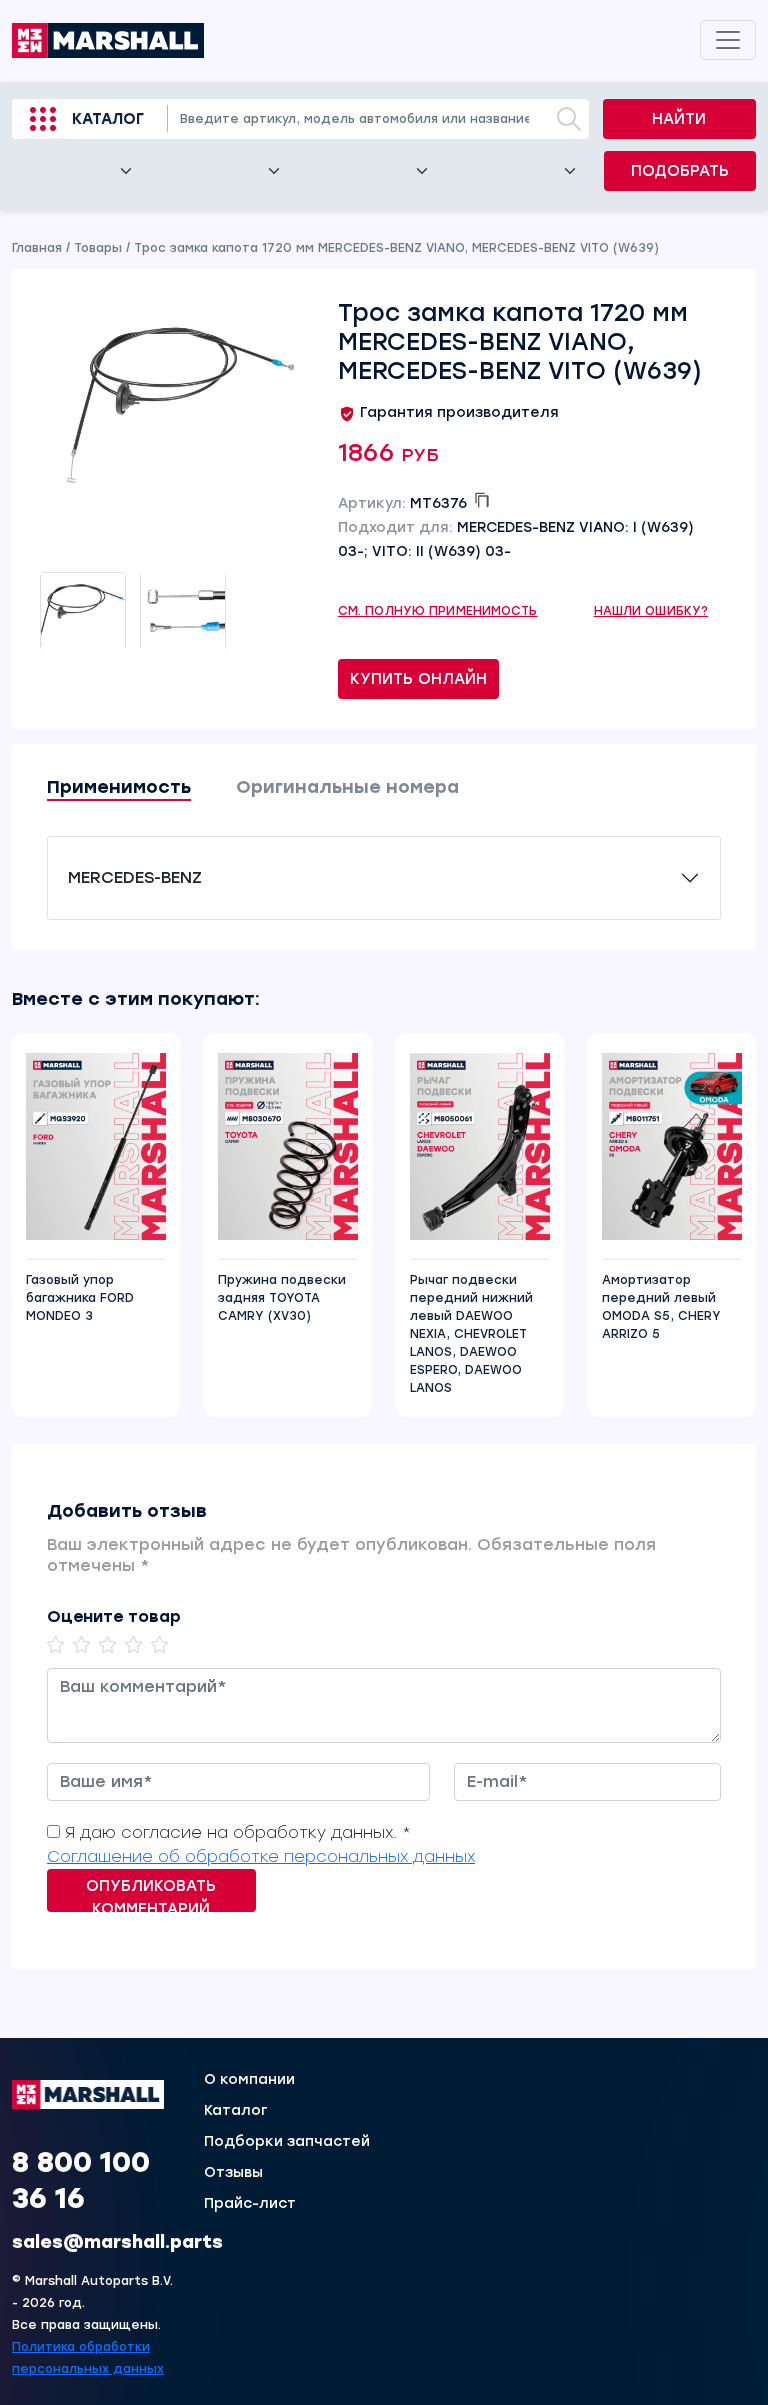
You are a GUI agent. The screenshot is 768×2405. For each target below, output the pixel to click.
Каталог (108, 119)
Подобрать (680, 171)
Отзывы (233, 2173)
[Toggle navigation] (728, 40)
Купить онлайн (418, 679)
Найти (679, 119)
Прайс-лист (250, 2204)
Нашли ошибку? (651, 611)
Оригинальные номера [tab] (347, 787)
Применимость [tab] (119, 787)
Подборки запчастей (287, 2142)
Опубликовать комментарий (151, 1894)
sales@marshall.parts (117, 2242)
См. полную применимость (438, 611)
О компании (249, 2080)
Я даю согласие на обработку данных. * (238, 1832)
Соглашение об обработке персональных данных (261, 1856)
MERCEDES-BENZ (135, 877)
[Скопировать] (482, 500)
